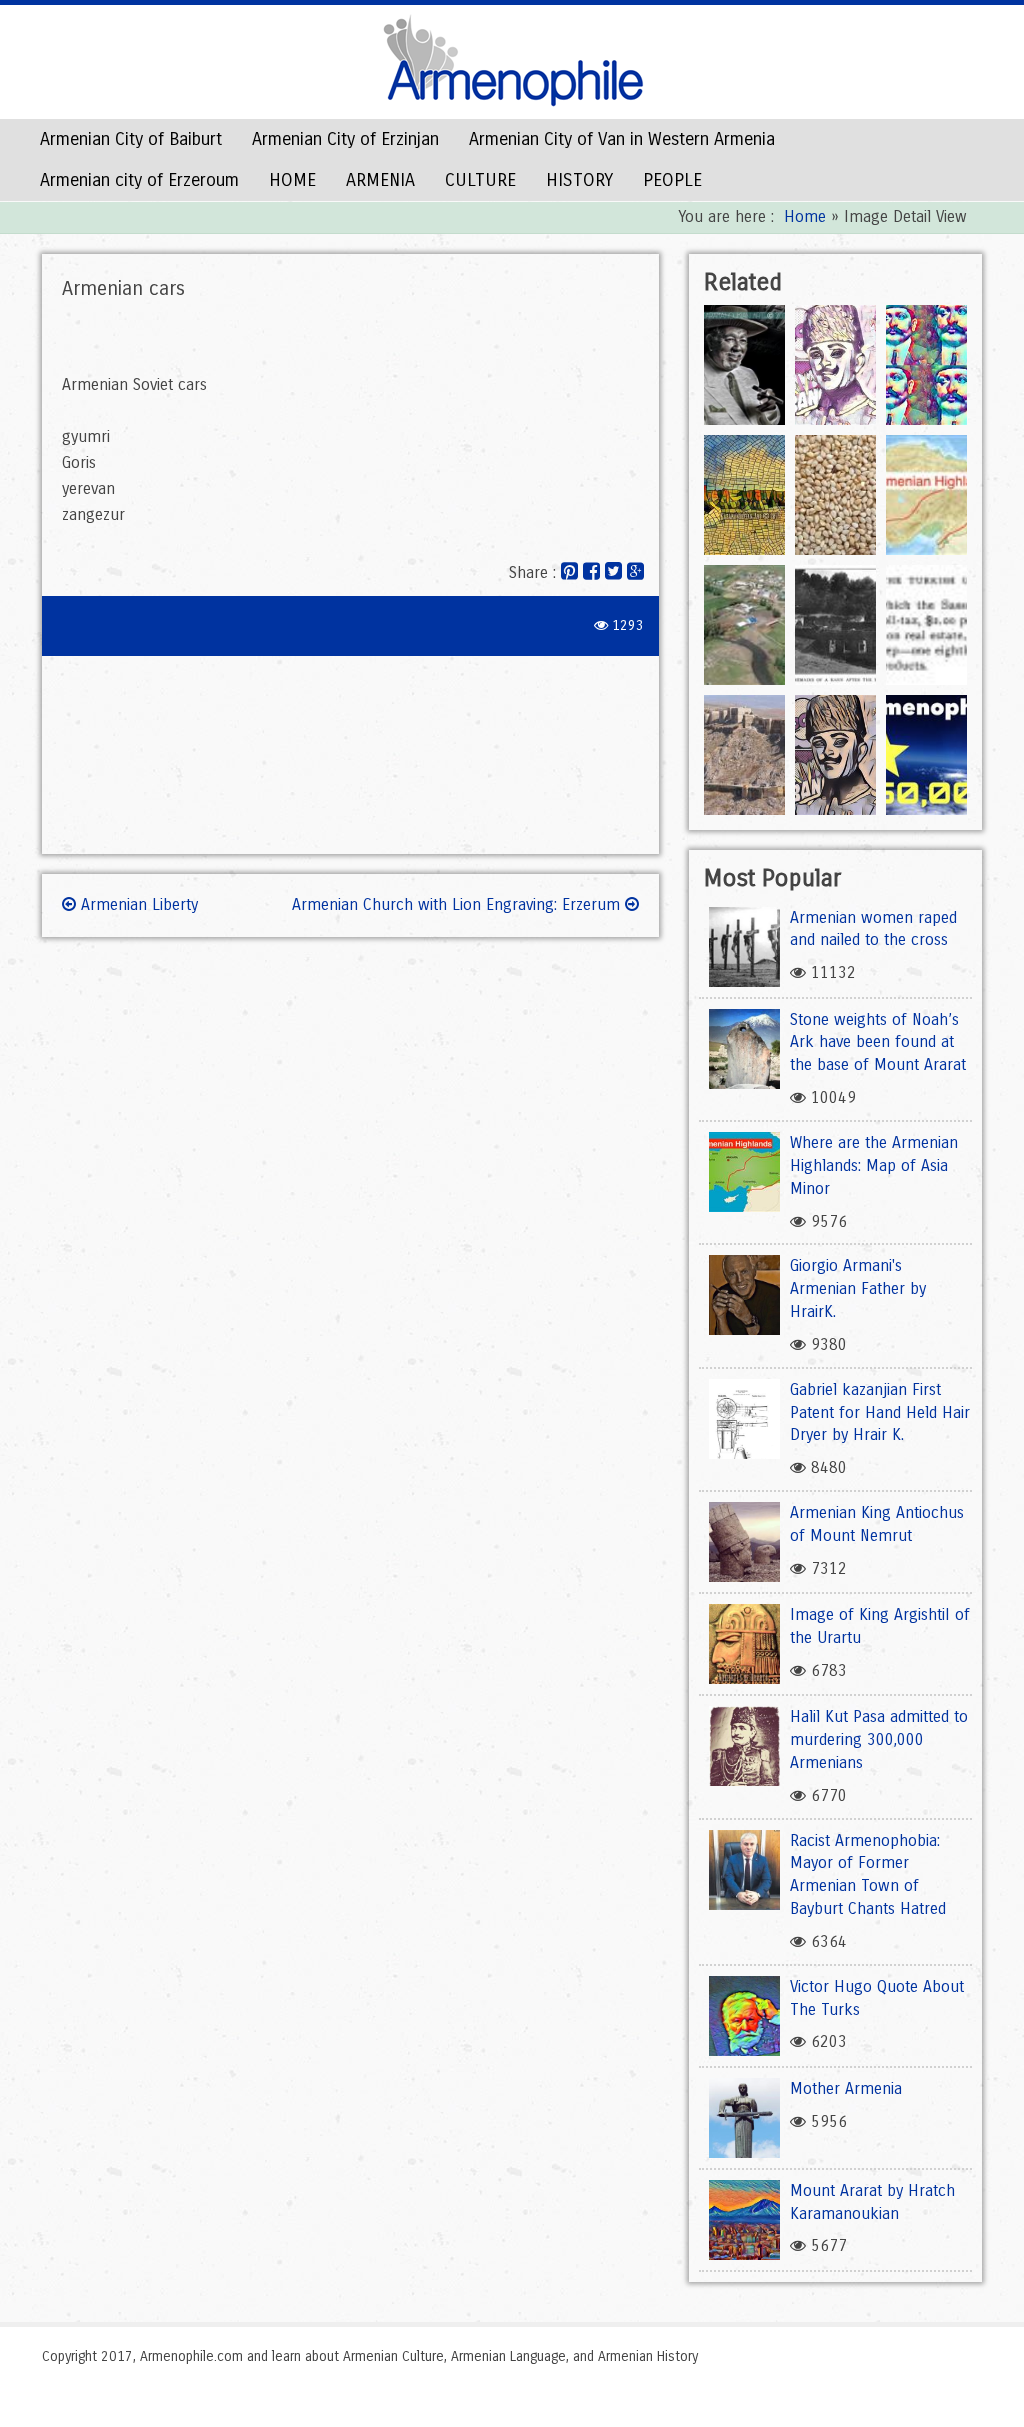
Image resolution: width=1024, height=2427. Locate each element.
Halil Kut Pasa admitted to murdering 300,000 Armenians (879, 1739)
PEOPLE (672, 180)
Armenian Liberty (137, 904)
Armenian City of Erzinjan (345, 139)
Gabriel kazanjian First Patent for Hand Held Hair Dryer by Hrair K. (880, 1412)
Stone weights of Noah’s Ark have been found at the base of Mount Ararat (878, 1042)
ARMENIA (380, 180)
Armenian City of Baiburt (131, 139)
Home (805, 216)
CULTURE (480, 180)
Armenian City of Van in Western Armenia (622, 139)
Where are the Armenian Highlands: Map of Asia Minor (874, 1165)
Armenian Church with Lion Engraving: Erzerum (458, 904)
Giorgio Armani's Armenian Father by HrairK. (858, 1288)
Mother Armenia (846, 2088)
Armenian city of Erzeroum (139, 180)
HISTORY (579, 180)
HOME (292, 180)
